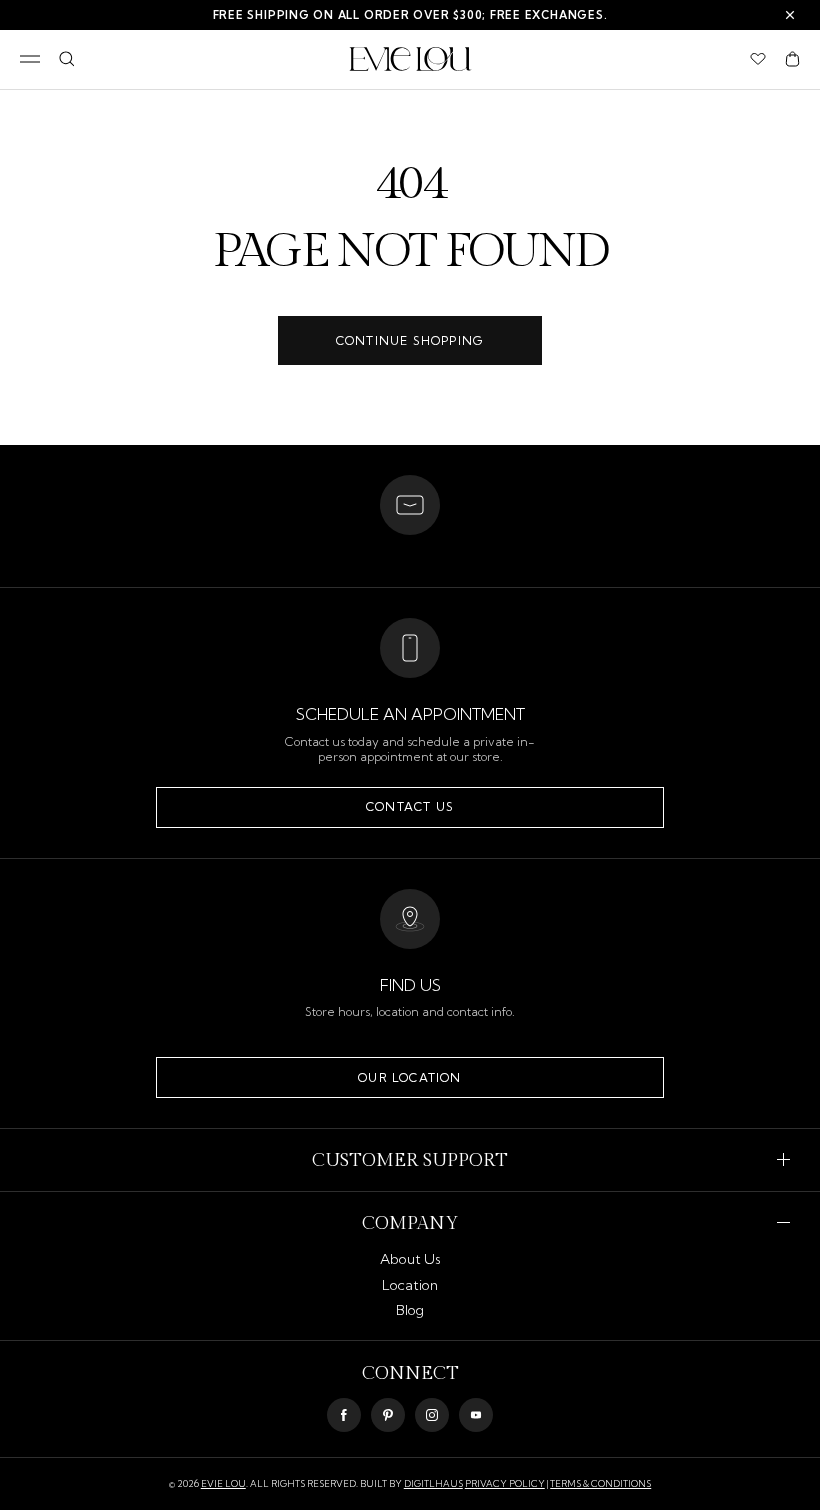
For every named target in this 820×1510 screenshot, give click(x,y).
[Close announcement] (790, 15)
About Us (410, 1259)
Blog (410, 1310)
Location (410, 1285)
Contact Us (410, 806)
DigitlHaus (433, 1483)
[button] (792, 59)
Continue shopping (410, 340)
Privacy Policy (505, 1483)
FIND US (410, 985)
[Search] (66, 59)
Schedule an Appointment (410, 714)
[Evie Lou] (410, 59)
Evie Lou (223, 1483)
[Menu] (30, 59)
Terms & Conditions (600, 1483)
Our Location (409, 1077)
